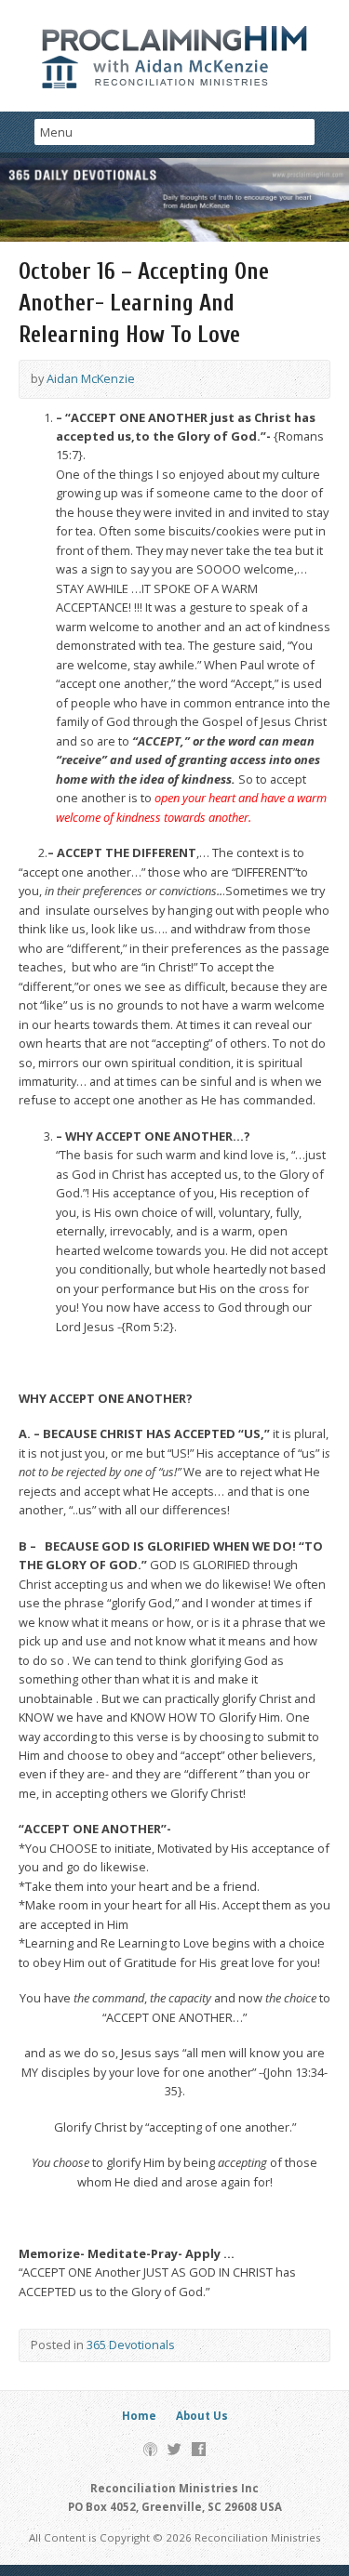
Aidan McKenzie (91, 378)
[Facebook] (199, 2449)
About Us (202, 2416)
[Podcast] (150, 2449)
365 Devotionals (131, 2345)
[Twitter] (174, 2449)
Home (139, 2416)
